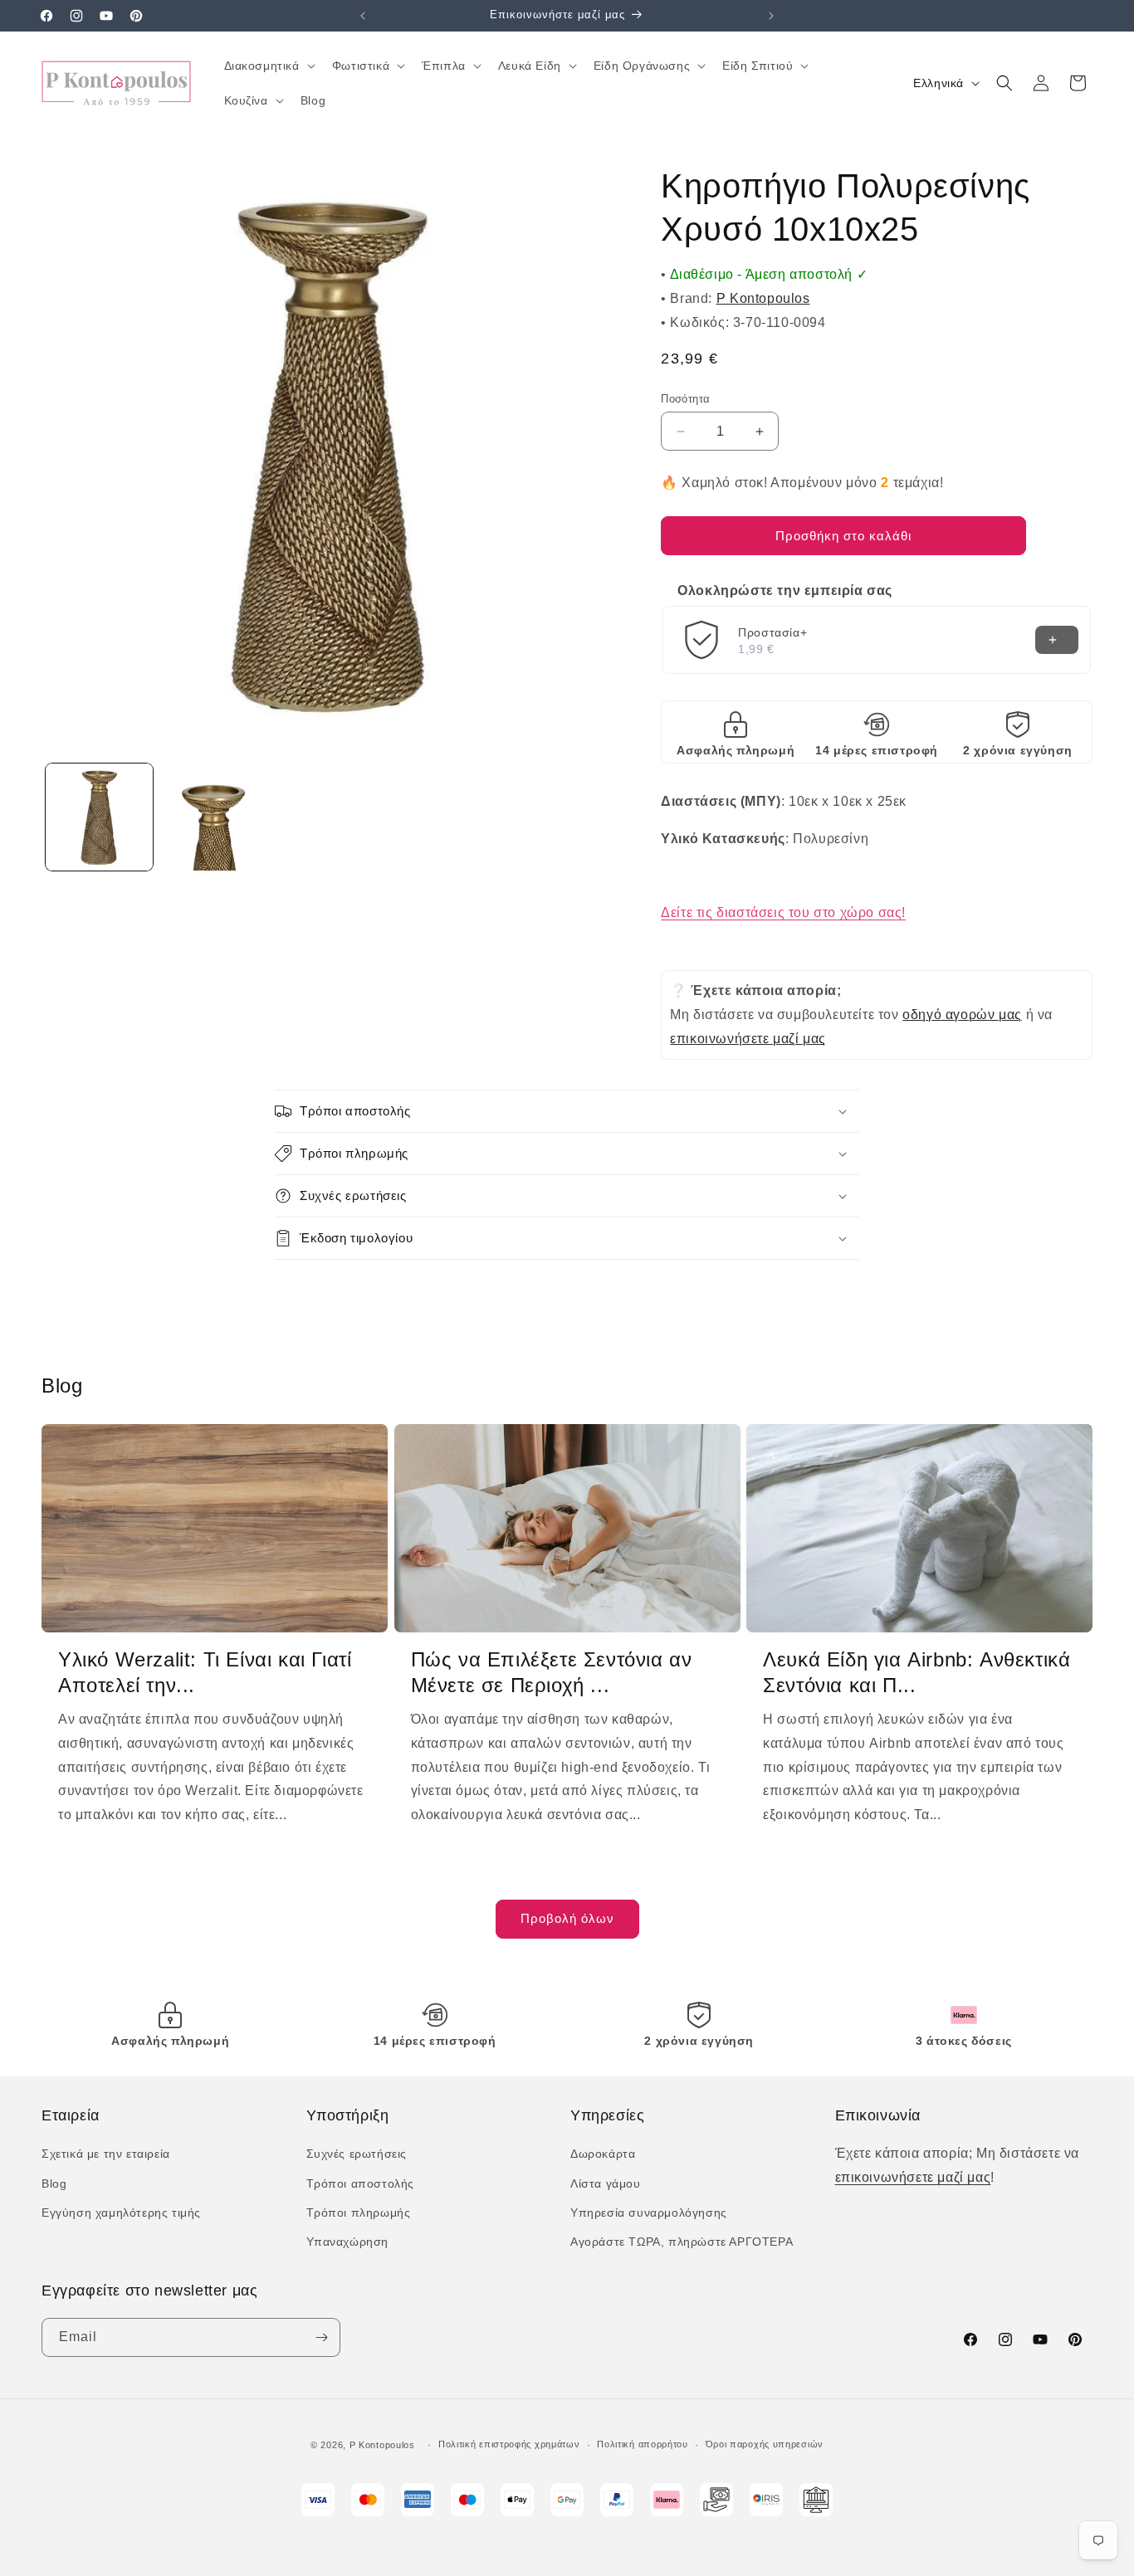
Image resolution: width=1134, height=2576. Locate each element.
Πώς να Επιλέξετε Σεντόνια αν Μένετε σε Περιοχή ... (552, 1672)
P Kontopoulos (763, 298)
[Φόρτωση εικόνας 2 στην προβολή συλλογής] (215, 817)
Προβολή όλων (567, 1918)
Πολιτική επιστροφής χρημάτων (509, 2444)
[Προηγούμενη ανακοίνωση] (363, 16)
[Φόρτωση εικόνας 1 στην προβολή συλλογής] (99, 817)
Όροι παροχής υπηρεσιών (765, 2444)
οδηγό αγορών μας (962, 1015)
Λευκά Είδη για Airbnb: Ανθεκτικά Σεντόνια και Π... (916, 1672)
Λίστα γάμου (606, 2183)
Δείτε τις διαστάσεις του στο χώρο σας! (783, 912)
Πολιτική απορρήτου (643, 2444)
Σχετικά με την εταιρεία (106, 2154)
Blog (54, 2183)
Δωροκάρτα (603, 2154)
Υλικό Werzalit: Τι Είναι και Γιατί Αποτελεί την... (205, 1672)
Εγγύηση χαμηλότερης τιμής (121, 2213)
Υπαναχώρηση (348, 2242)
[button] (268, 66)
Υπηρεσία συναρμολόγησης (649, 2213)
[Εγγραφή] (321, 2337)
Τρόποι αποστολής (361, 2183)
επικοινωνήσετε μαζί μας (748, 1039)
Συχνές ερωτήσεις (357, 2154)
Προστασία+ (772, 632)
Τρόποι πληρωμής (359, 2213)
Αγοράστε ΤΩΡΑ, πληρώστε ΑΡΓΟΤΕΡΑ (682, 2242)
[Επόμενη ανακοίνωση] (771, 16)
